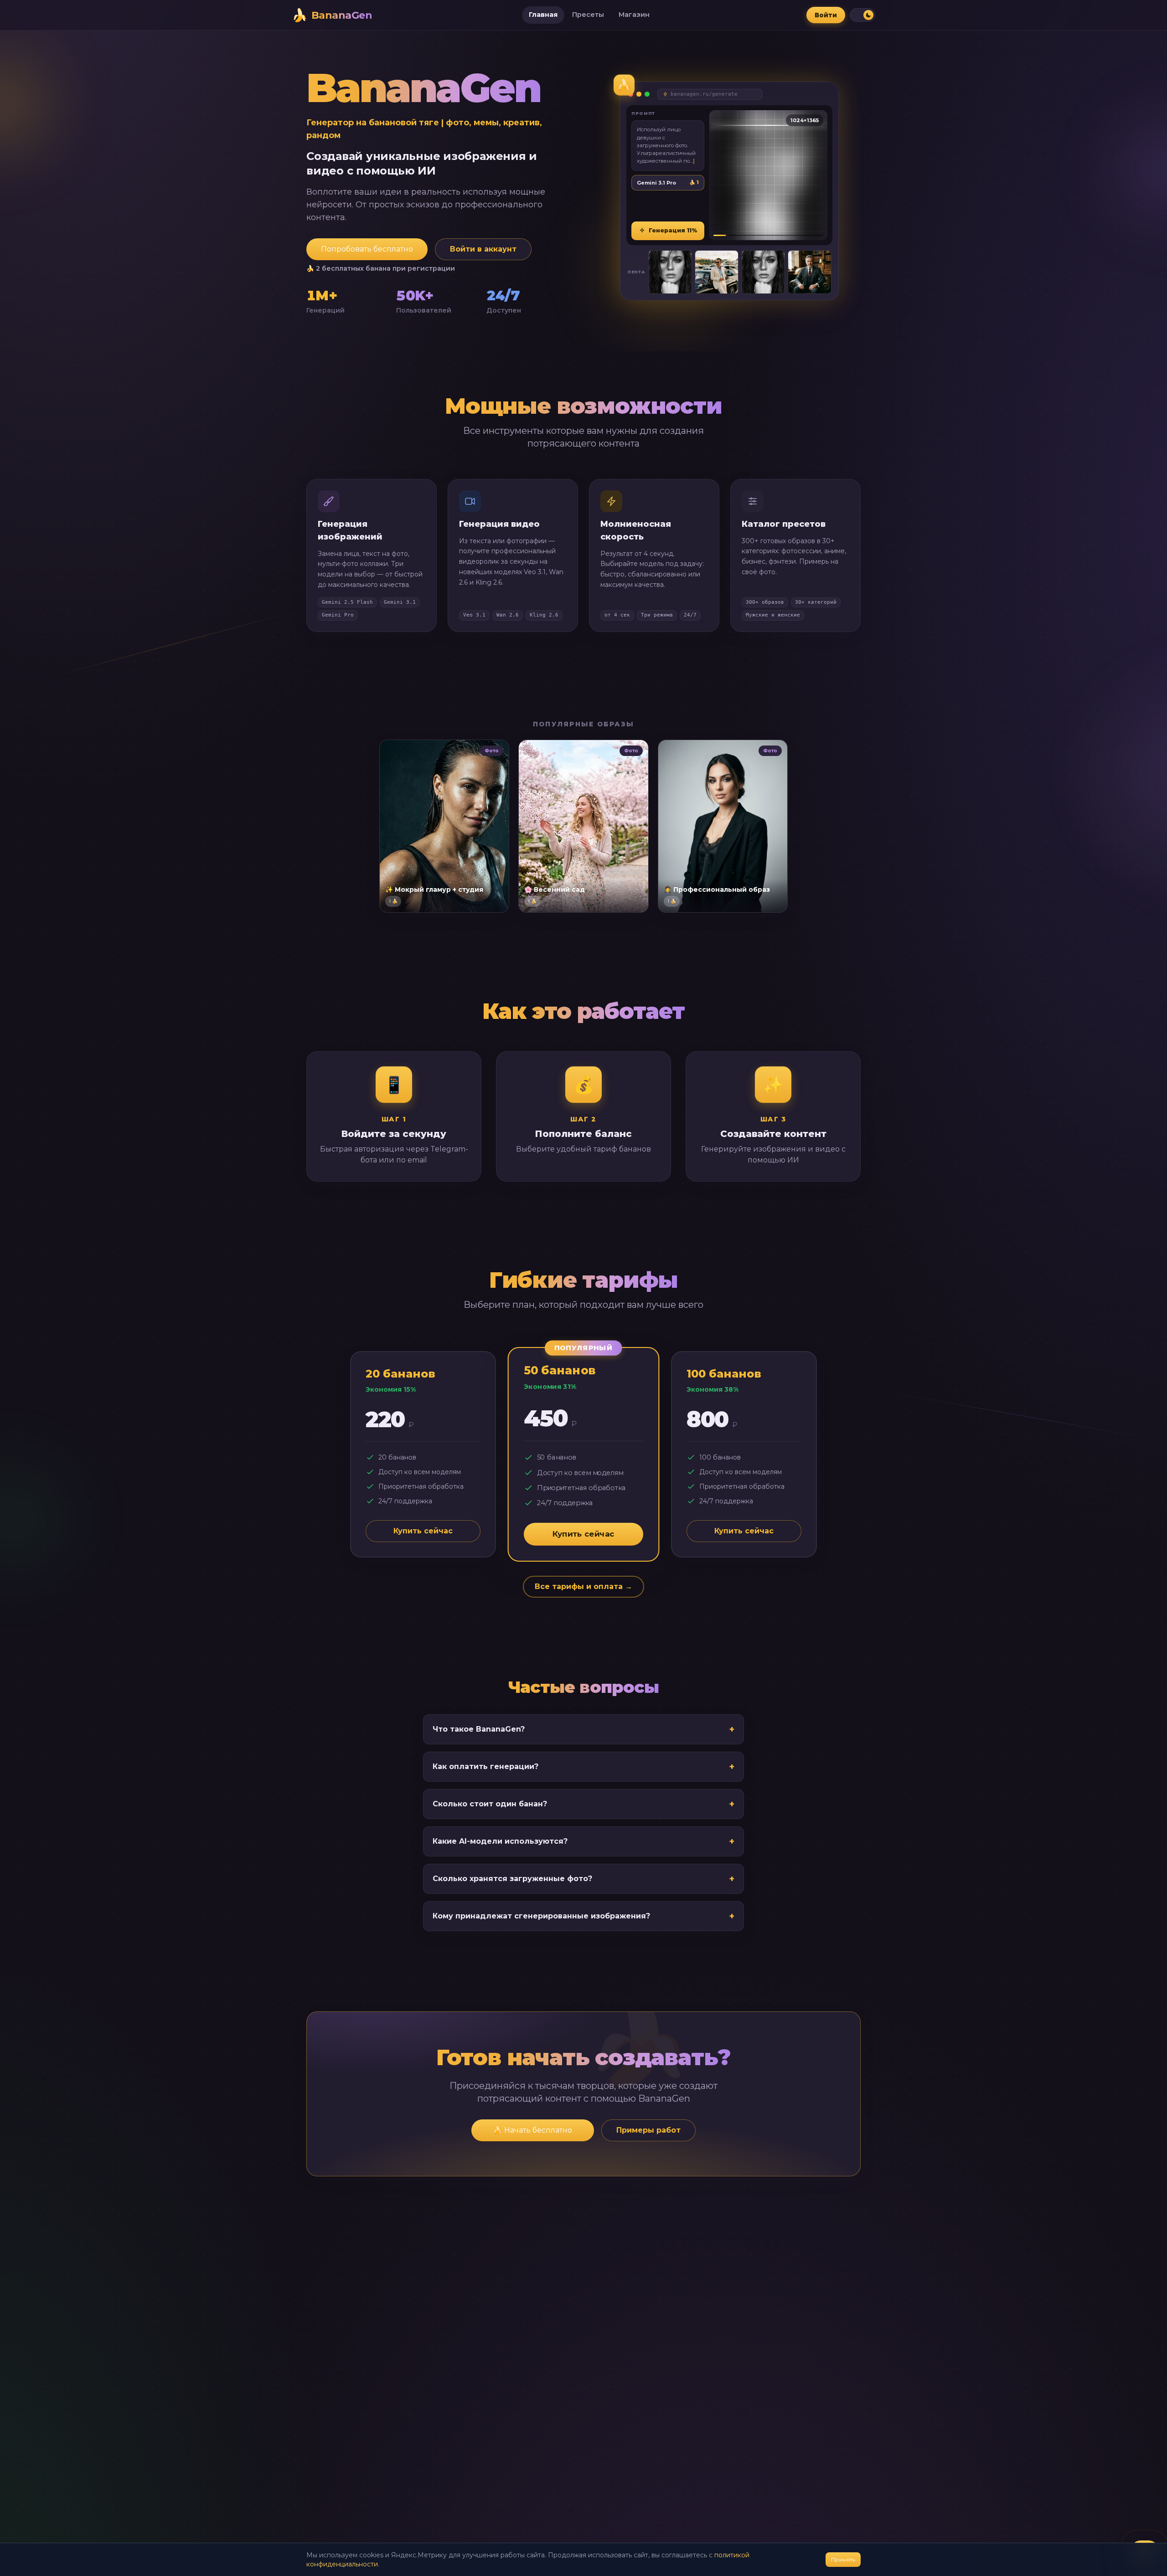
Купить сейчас (423, 1531)
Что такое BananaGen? (583, 1729)
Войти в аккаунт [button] (483, 249)
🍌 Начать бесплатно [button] (533, 2130)
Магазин (634, 15)
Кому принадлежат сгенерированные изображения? (583, 1916)
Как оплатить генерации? (583, 1767)
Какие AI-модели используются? (583, 1841)
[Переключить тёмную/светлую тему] (862, 15)
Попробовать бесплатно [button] (367, 249)
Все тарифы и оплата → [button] (583, 1586)
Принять (843, 2559)
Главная (543, 15)
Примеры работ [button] (648, 2130)
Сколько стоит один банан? (583, 1804)
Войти (826, 15)
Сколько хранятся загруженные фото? (583, 1879)
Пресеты (588, 15)
